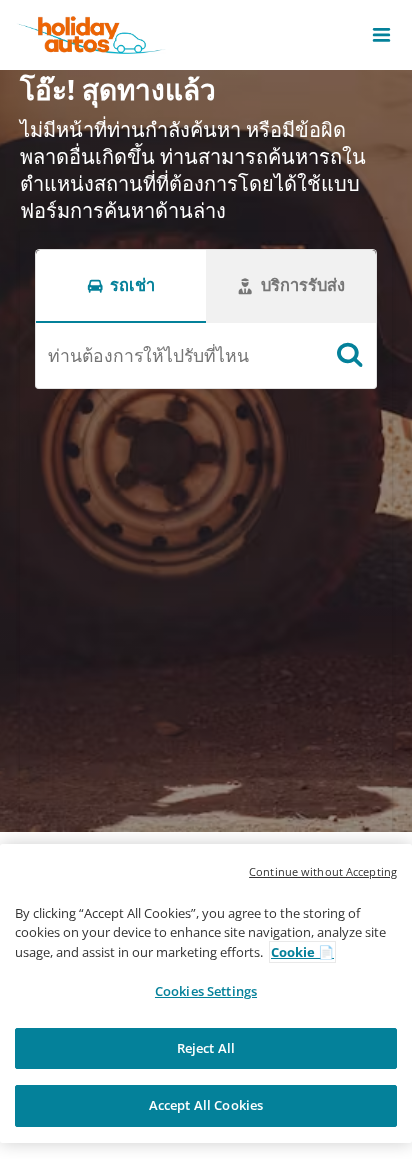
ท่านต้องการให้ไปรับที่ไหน (148, 355)
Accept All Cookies (206, 1105)
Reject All (206, 1048)
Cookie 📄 (302, 952)
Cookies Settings (206, 991)
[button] (381, 35)
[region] (206, 993)
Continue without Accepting (323, 871)
